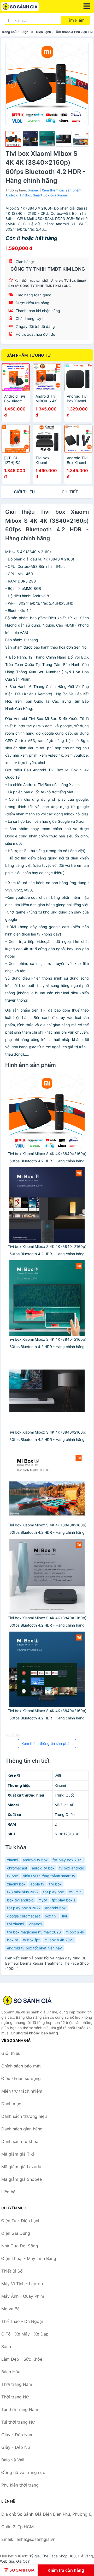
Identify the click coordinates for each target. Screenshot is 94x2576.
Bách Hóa (11, 2372)
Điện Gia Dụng (16, 2233)
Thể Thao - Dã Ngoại (22, 2321)
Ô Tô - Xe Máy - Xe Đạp (25, 2334)
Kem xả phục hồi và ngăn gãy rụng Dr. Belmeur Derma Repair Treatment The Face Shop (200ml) (47, 1963)
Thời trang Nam (17, 2384)
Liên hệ (8, 2192)
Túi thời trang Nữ (18, 2422)
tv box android (72, 1868)
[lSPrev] (13, 84)
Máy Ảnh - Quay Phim (23, 2296)
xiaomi (13, 1860)
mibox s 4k (75, 1932)
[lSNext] (81, 84)
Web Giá (7, 2561)
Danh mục (11, 2104)
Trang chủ (9, 32)
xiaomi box (16, 1884)
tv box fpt (31, 1940)
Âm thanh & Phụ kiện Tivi (75, 32)
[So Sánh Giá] (27, 2000)
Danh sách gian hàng (22, 2129)
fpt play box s (64, 1900)
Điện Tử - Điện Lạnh (36, 32)
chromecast (17, 1868)
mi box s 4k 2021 (59, 1940)
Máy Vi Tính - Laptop (22, 2284)
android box (55, 1908)
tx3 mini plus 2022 (23, 1892)
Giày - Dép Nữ (16, 2447)
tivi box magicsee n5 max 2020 (34, 1932)
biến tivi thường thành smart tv (49, 1876)
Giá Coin (23, 2561)
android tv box (35, 1860)
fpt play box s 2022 (24, 1908)
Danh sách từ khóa (20, 2141)
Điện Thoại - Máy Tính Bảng (29, 2258)
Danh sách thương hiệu (24, 2116)
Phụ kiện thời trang (20, 2485)
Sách (6, 2347)
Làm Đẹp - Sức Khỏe (22, 2359)
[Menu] (87, 6)
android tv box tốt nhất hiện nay (34, 1948)
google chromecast (23, 1916)
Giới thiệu (24, 492)
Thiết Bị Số (12, 2271)
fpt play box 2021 (68, 1860)
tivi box (55, 1884)
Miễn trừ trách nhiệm (22, 2091)
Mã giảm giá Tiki (18, 2154)
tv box (13, 1876)
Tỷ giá (34, 2556)
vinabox (36, 1924)
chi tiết (70, 492)
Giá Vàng (85, 2556)
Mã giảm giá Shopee (22, 2179)
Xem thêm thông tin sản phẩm (47, 1743)
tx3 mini (75, 1892)
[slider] (13, 139)
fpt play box (54, 1892)
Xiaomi (33, 190)
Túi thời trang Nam (20, 2409)
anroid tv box (43, 1868)
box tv (13, 1940)
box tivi (51, 1916)
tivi (64, 1916)
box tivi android (20, 1900)
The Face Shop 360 (59, 2556)
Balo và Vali (13, 2460)
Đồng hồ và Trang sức (23, 2472)
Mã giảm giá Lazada (21, 2167)
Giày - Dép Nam (17, 2435)
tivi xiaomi (16, 1924)
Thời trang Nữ (15, 2397)
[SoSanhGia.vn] (27, 7)
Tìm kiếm (76, 20)
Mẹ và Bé (10, 2309)
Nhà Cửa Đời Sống (20, 2246)
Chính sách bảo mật (21, 2066)
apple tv (37, 1884)
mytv (43, 1900)
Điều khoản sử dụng (21, 2078)
